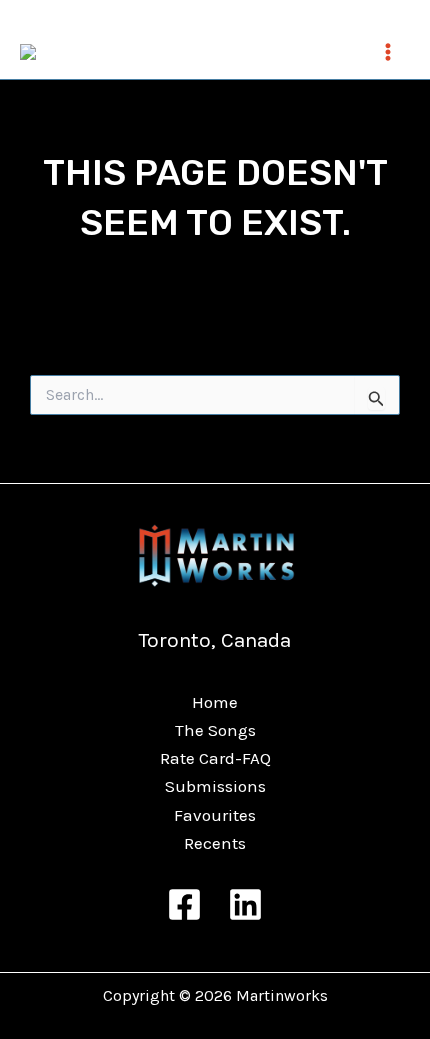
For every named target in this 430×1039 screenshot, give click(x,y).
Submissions (215, 786)
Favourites (215, 815)
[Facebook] (184, 904)
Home (215, 702)
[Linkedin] (245, 904)
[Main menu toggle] (388, 52)
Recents (215, 843)
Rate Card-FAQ (215, 758)
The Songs (215, 730)
